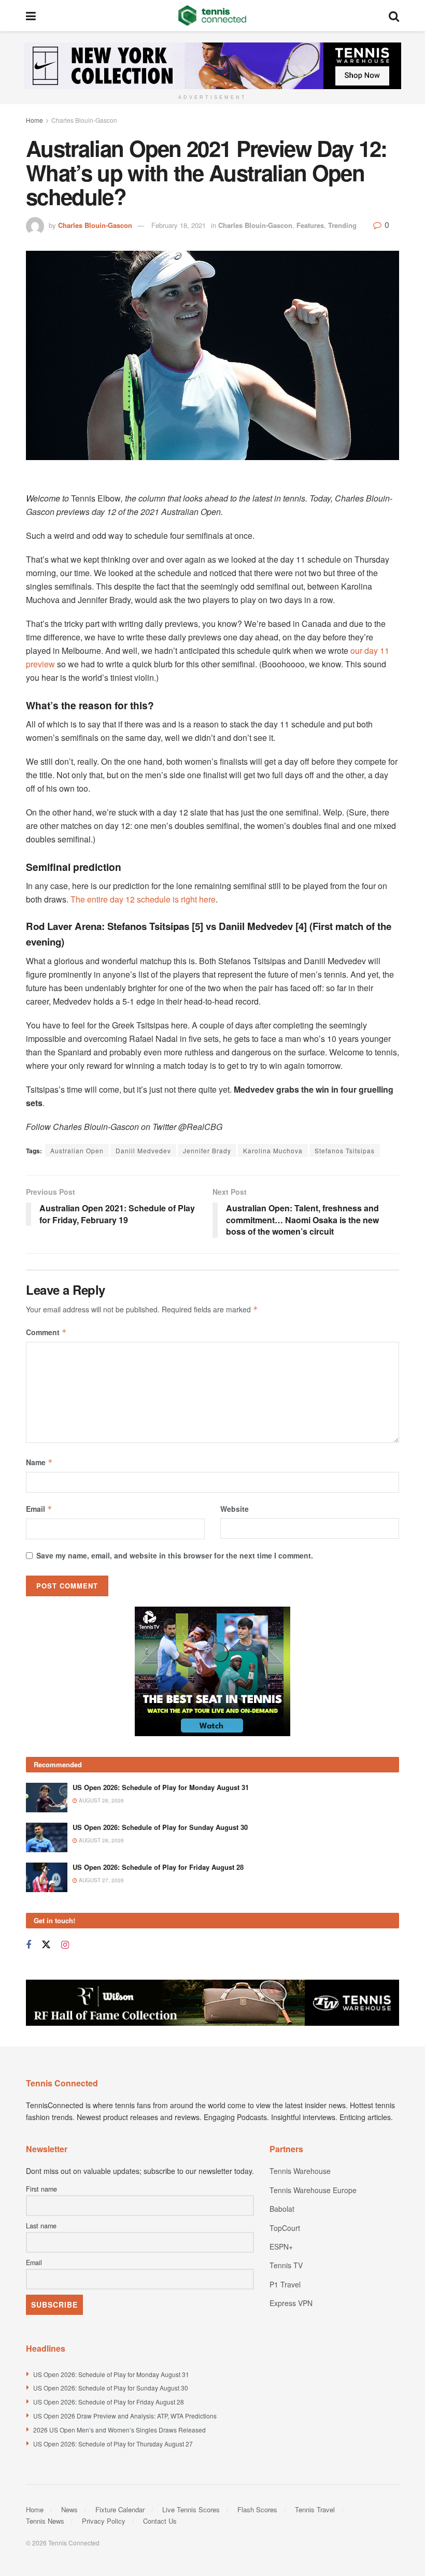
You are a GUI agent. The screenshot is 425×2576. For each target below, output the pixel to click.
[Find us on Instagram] (65, 1945)
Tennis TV (286, 2265)
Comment (46, 1332)
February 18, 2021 (179, 225)
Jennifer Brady (207, 1150)
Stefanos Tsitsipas (345, 1150)
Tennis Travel (315, 2509)
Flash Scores (257, 2509)
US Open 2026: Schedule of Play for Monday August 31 (161, 1787)
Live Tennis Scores (191, 2509)
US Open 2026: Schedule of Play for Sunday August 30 (160, 1827)
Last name (41, 2226)
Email (39, 1509)
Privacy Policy (104, 2521)
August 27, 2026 (101, 1880)
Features (310, 225)
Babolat (282, 2209)
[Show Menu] (31, 16)
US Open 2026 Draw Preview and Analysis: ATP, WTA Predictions (125, 2416)
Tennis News (45, 2521)
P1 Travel (285, 2284)
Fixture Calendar (120, 2509)
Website (235, 1509)
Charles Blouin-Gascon (84, 120)
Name (39, 1462)
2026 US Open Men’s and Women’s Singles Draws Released (119, 2430)
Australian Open (77, 1150)
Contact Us (160, 2521)
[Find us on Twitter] (46, 1945)
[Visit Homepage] (212, 16)
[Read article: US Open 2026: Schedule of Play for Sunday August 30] (47, 1837)
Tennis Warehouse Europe (313, 2190)
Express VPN (291, 2303)
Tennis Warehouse (300, 2171)
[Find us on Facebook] (29, 1945)
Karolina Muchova (273, 1150)
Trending (342, 225)
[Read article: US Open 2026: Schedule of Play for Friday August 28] (47, 1877)
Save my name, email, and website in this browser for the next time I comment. (175, 1555)
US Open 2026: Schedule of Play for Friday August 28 (158, 1867)
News (69, 2509)
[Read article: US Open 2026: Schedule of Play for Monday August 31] (47, 1798)
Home (34, 120)
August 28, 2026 (101, 1800)
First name (41, 2189)
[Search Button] (394, 16)
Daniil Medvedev (143, 1150)
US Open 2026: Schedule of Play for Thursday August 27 (113, 2444)
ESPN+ (281, 2246)
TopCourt (285, 2228)
